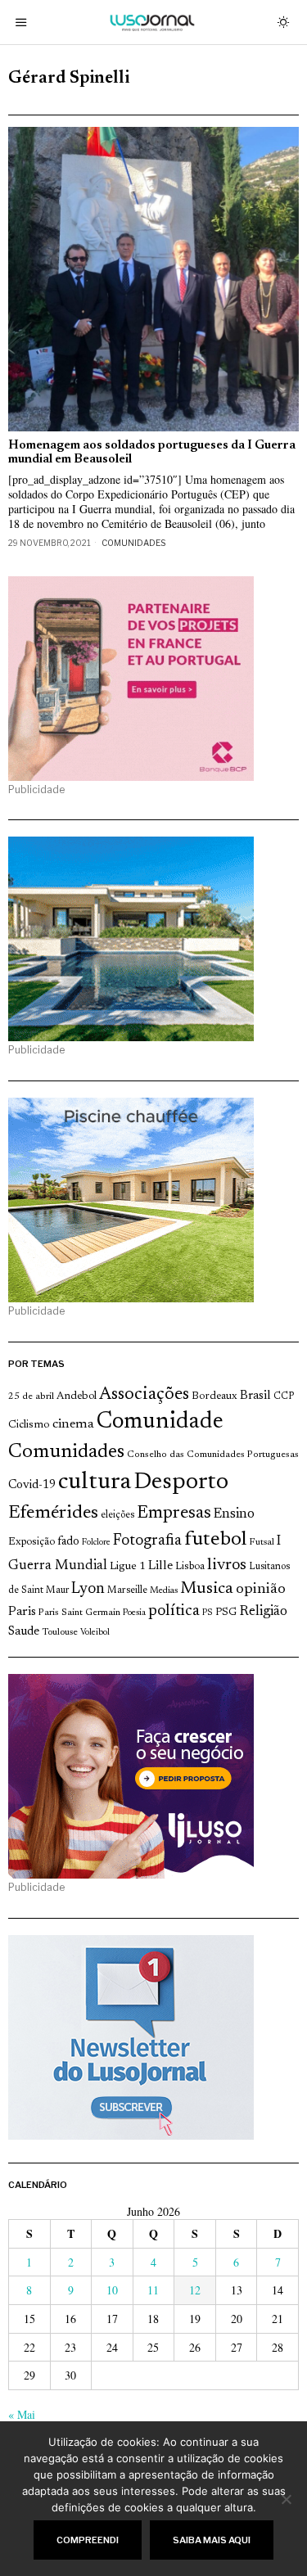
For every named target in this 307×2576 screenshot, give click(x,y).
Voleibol (95, 1633)
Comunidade (160, 1422)
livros (227, 1565)
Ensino (234, 1514)
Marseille (127, 1590)
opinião (261, 1590)
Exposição (32, 1542)
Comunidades (133, 543)
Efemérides (53, 1513)
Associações (144, 1395)
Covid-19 (32, 1485)
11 (153, 2290)
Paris (22, 1612)
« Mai (22, 2414)
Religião (263, 1612)
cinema (73, 1424)
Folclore (96, 1543)
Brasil (255, 1396)
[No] (287, 2499)
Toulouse (60, 1632)
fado (68, 1542)
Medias (164, 1591)
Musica (207, 1589)
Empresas (174, 1514)
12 (195, 2290)
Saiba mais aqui (212, 2540)
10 (112, 2290)
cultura (95, 1482)
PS (208, 1613)
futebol (215, 1540)
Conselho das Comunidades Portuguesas (213, 1455)
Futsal (262, 1542)
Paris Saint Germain (79, 1613)
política (174, 1611)
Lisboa (190, 1567)
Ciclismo (29, 1425)
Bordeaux (214, 1396)
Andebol (77, 1396)
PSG (226, 1613)
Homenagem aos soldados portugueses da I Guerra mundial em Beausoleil (152, 453)
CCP (284, 1396)
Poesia (134, 1613)
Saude (24, 1632)
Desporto (181, 1483)
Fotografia (147, 1541)
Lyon (88, 1589)
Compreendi (88, 2540)
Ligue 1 (128, 1567)
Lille (160, 1566)
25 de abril (31, 1396)
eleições (117, 1515)
